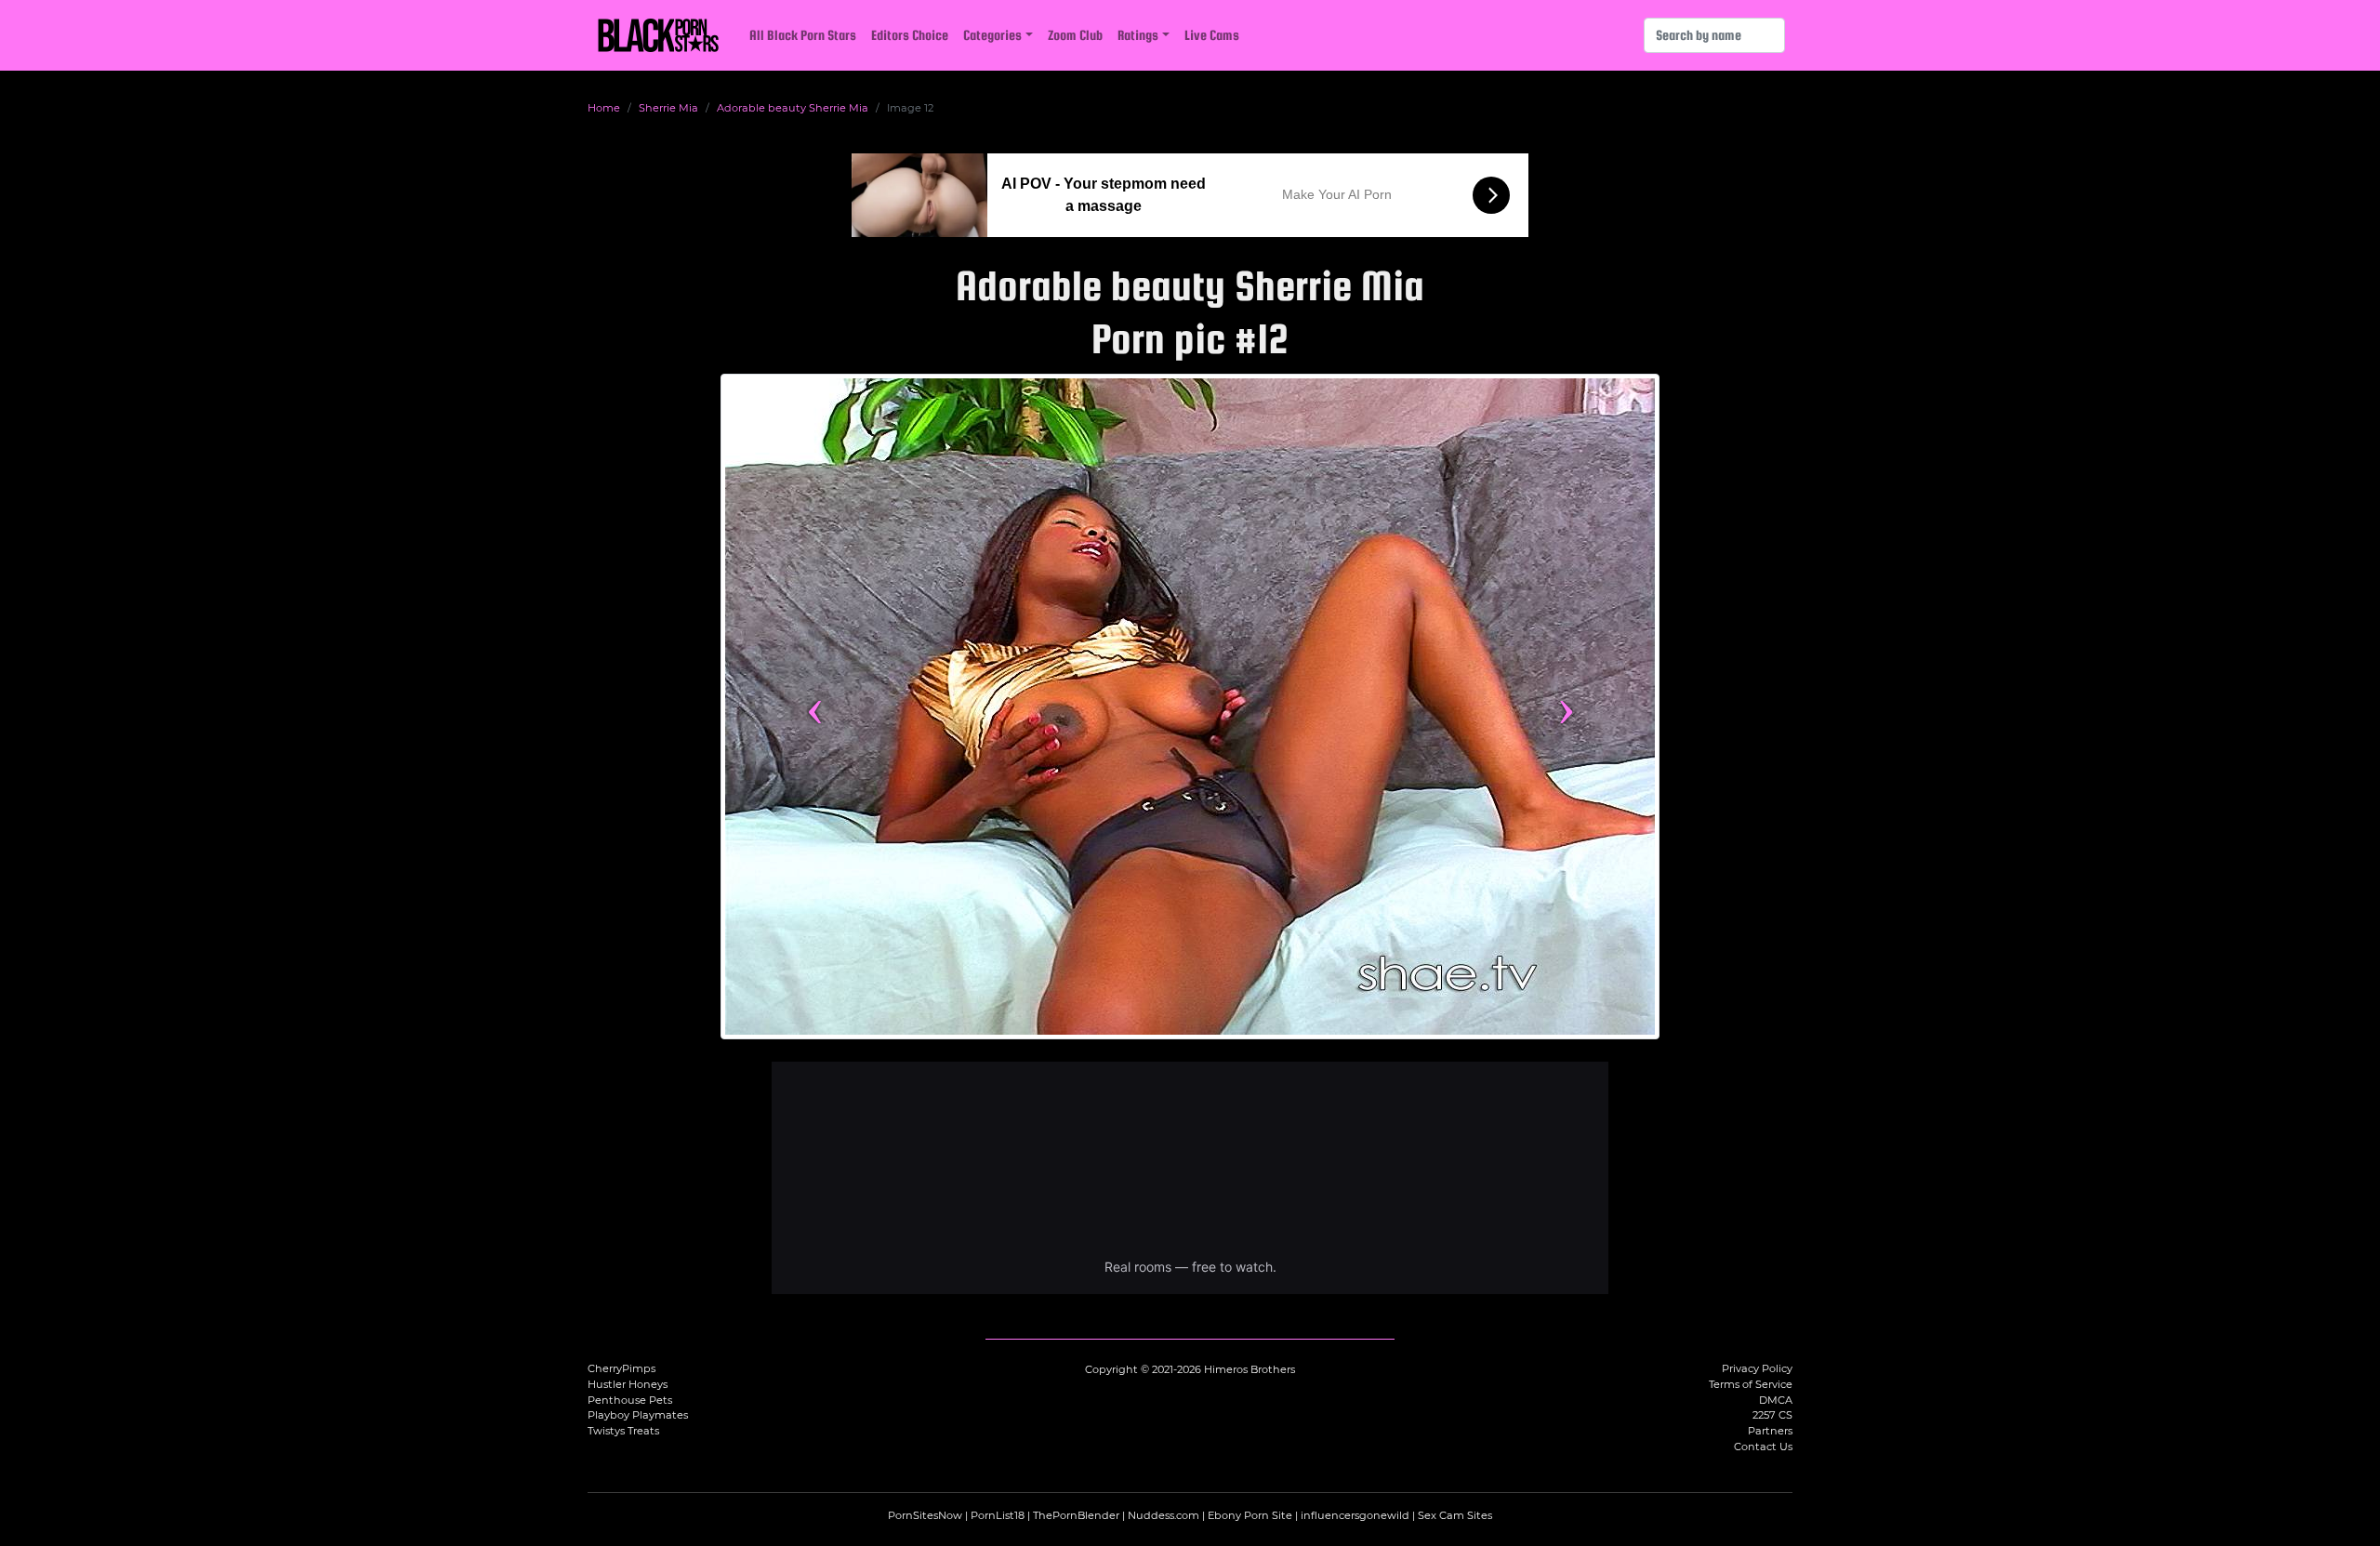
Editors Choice (910, 35)
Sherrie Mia (668, 108)
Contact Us (1763, 1447)
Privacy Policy (1757, 1368)
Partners (1770, 1431)
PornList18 (998, 1515)
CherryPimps (621, 1368)
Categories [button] (992, 35)
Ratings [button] (1138, 35)
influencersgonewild (1355, 1515)
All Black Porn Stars (803, 35)
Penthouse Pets (630, 1400)
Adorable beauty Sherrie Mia (793, 108)
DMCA (1776, 1400)
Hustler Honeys (628, 1384)
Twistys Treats (623, 1431)
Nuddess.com (1164, 1515)
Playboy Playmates (638, 1415)
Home (604, 108)
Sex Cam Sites (1455, 1515)
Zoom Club (1075, 35)
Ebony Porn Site (1250, 1515)
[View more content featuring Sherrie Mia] (1190, 707)
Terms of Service (1751, 1384)
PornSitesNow (925, 1515)
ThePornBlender (1076, 1515)
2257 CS (1772, 1415)
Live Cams (1212, 35)
